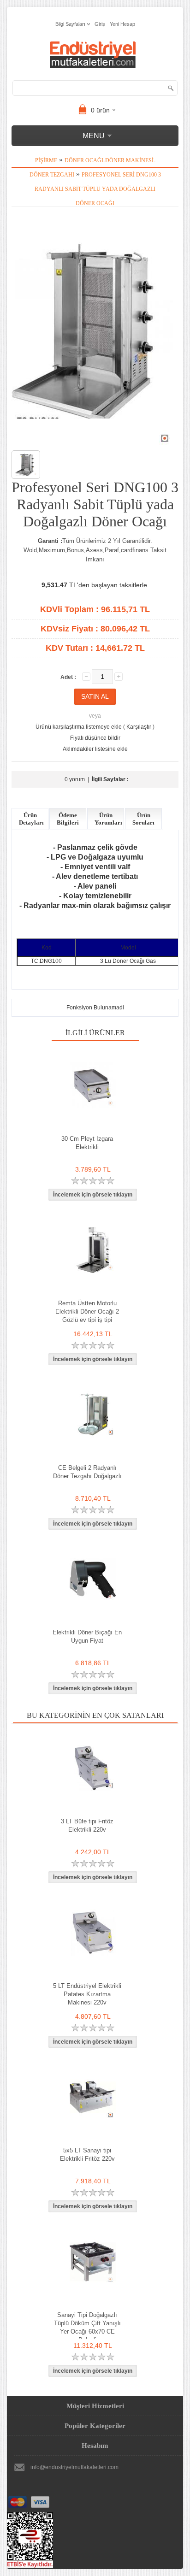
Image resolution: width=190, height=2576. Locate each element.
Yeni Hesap (122, 24)
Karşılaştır (139, 727)
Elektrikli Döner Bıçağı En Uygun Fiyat (87, 1636)
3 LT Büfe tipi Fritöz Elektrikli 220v (87, 1825)
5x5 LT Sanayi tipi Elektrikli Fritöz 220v (87, 2155)
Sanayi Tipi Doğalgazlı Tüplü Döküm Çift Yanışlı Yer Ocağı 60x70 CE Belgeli (87, 2327)
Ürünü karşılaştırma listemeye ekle (79, 727)
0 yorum (75, 779)
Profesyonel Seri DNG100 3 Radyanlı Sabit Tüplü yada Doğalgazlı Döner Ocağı (98, 189)
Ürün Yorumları (108, 819)
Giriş (100, 24)
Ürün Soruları (143, 819)
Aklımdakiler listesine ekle (95, 749)
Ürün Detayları (31, 819)
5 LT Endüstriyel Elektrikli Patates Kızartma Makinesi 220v (87, 1994)
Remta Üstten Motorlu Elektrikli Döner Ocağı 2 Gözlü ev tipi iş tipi (87, 1312)
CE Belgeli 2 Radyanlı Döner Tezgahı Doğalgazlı (87, 1472)
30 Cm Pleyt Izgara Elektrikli (87, 1143)
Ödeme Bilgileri (68, 819)
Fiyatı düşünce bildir (95, 738)
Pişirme (46, 160)
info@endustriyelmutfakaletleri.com (74, 2467)
